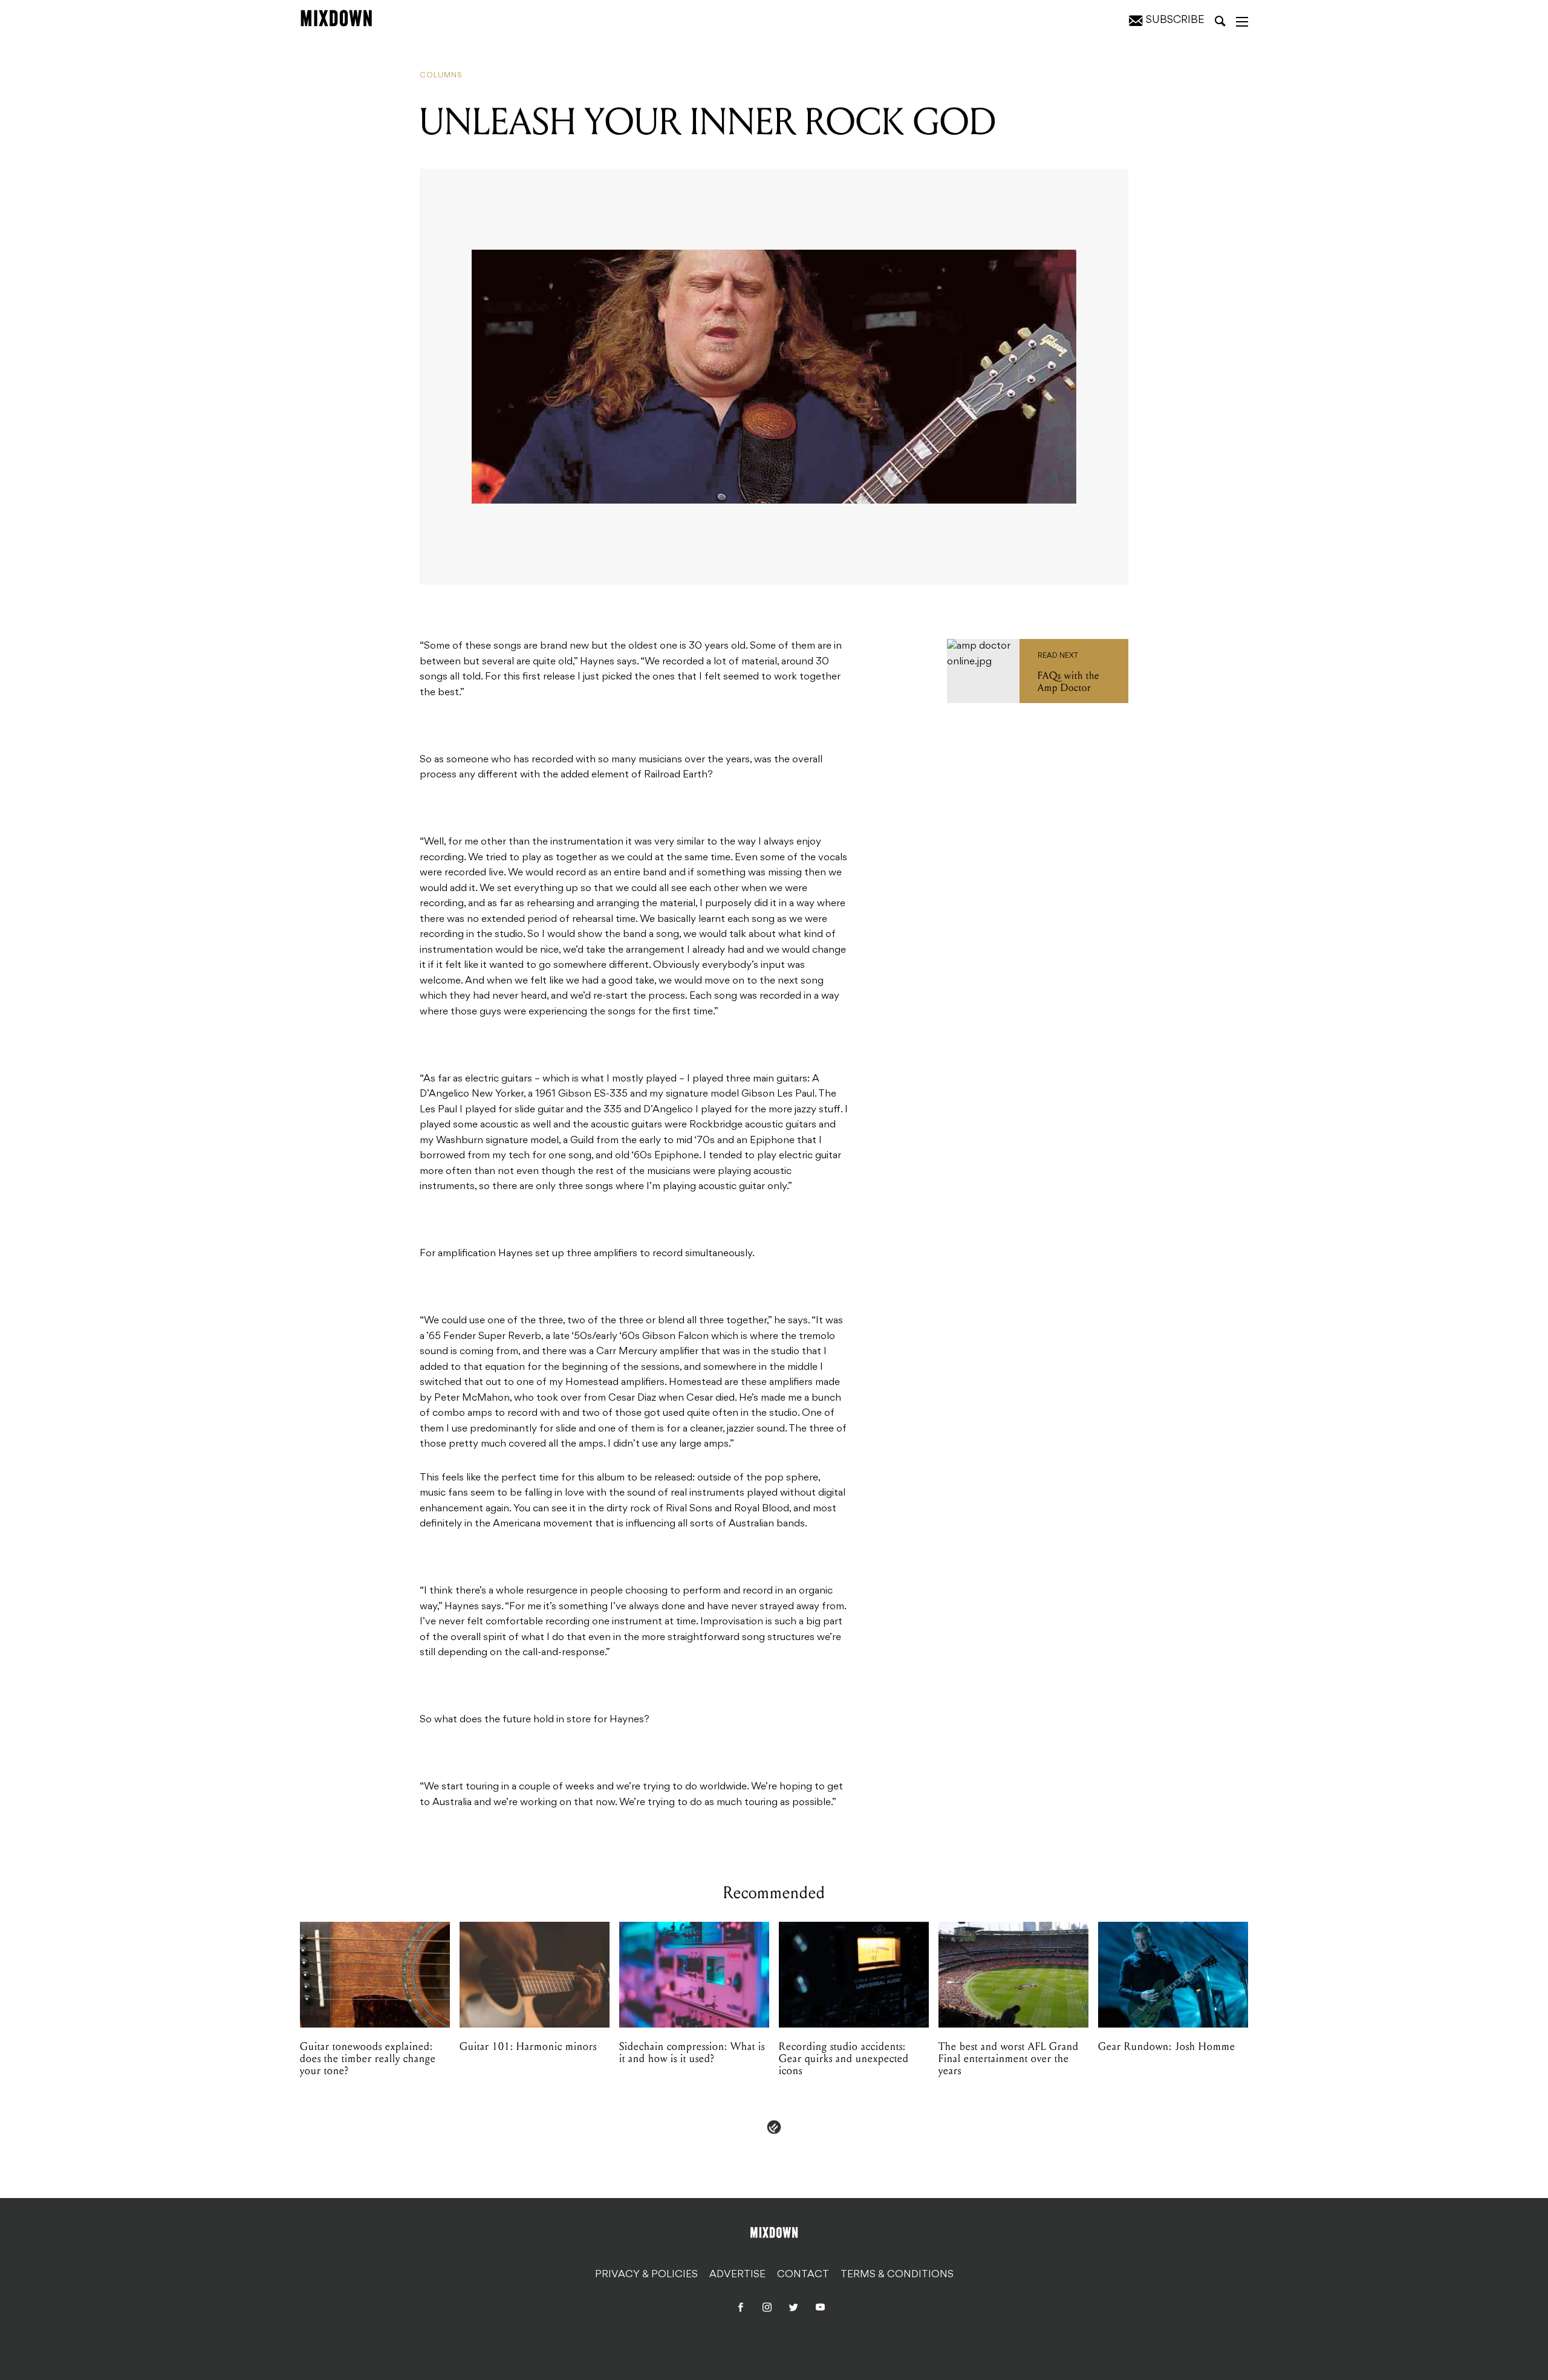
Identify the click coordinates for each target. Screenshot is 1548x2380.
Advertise (737, 2275)
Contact (803, 2275)
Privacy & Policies (646, 2275)
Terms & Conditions (897, 2275)
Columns (441, 76)
